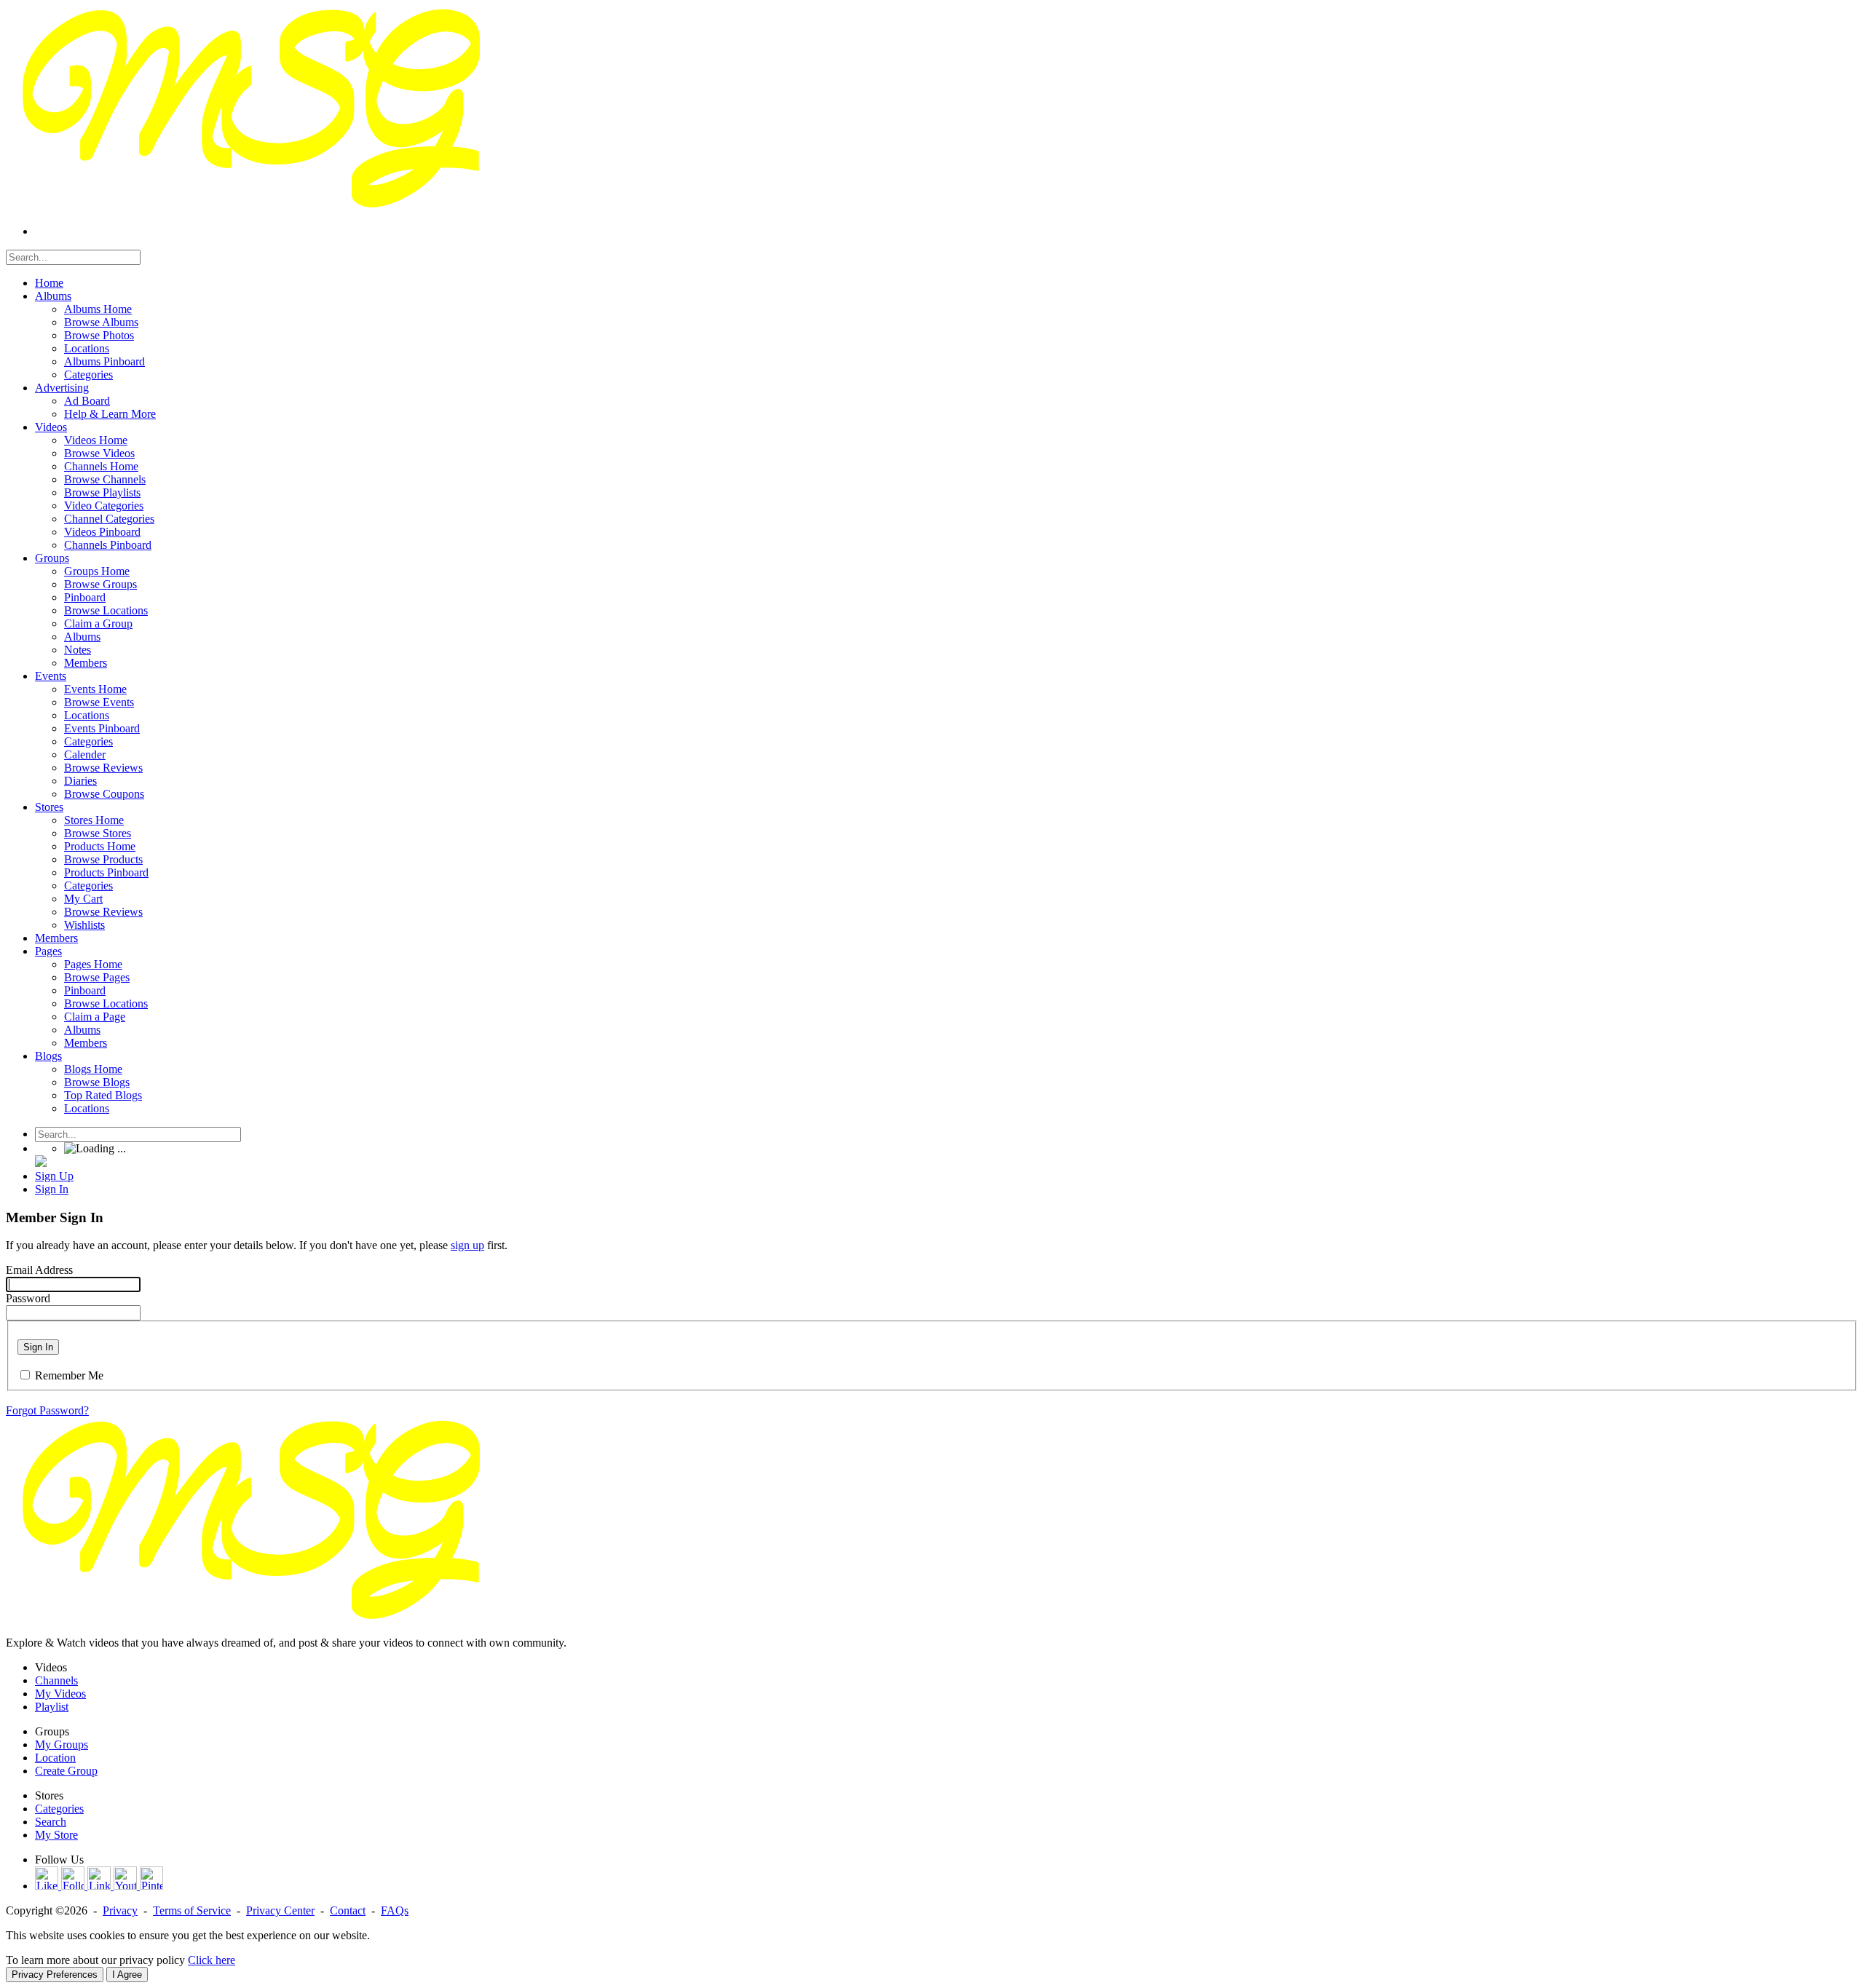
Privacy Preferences (55, 1975)
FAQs (395, 1910)
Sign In (38, 1347)
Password (28, 1298)
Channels (56, 1680)
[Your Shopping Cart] (41, 1163)
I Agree (127, 1975)
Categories (59, 1809)
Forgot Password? (47, 1410)
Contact (348, 1910)
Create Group (66, 1771)
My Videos (60, 1694)
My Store (56, 1835)
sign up (467, 1245)
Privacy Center (280, 1910)
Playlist (52, 1707)
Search (51, 1822)
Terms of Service (192, 1910)
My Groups (62, 1745)
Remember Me (69, 1375)
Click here (212, 1960)
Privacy (120, 1910)
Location (55, 1758)
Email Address (39, 1270)
